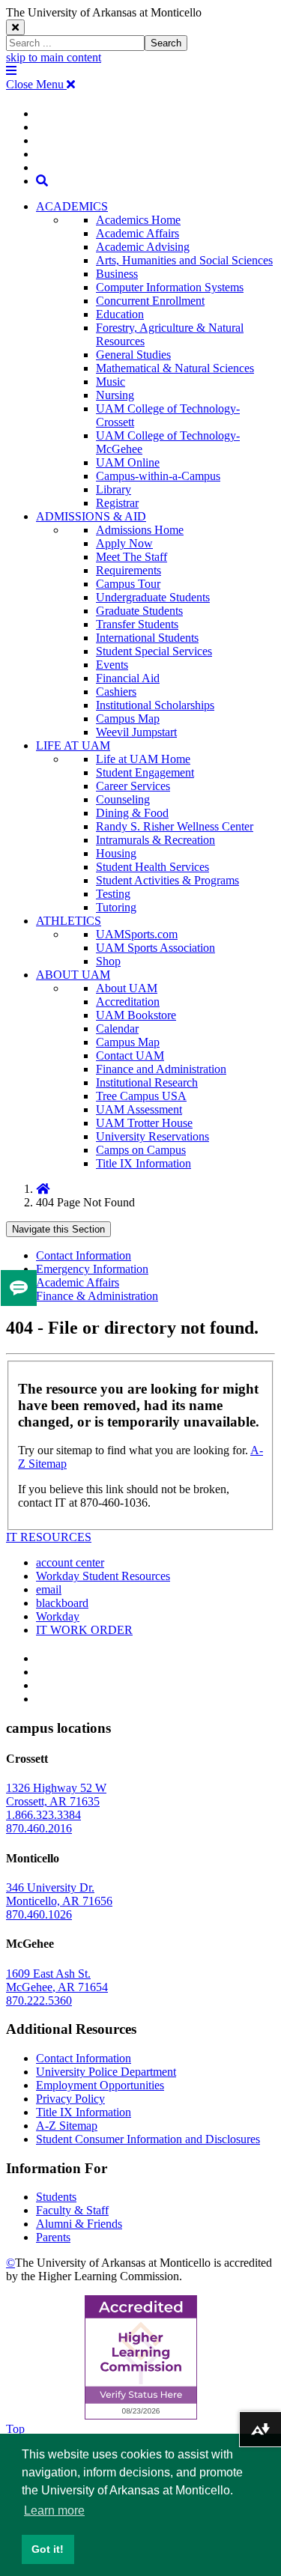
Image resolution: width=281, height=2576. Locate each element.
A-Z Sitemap (67, 2126)
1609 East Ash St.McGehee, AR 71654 (57, 1980)
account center (70, 1562)
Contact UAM (130, 1055)
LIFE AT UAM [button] (73, 745)
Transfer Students (137, 624)
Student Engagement (145, 772)
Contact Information (84, 1255)
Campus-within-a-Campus (158, 476)
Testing (113, 894)
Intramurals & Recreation (155, 840)
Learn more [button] (54, 2510)
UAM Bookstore (136, 1015)
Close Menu (36, 84)
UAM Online (128, 462)
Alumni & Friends (79, 2224)
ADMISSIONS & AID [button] (91, 516)
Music (111, 382)
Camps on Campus (141, 1150)
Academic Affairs (138, 233)
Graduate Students (139, 611)
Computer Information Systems (170, 287)
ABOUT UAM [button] (73, 975)
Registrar (117, 503)
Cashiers (116, 692)
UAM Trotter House (144, 1123)
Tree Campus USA (141, 1096)
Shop (108, 961)
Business (117, 274)
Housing (116, 853)
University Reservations (152, 1136)
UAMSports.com (137, 934)
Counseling (123, 799)
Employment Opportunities (100, 2085)
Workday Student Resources (103, 1576)
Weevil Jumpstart (136, 732)
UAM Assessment (139, 1109)
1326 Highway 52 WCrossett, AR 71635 (56, 1795)
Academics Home (138, 220)
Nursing (115, 395)
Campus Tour (128, 584)
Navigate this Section (58, 1229)
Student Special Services (154, 651)
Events (112, 665)
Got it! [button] (48, 2549)
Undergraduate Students (153, 597)
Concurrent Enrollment (150, 301)
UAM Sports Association (155, 948)
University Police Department (106, 2072)
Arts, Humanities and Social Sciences (184, 260)
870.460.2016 (39, 1828)
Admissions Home (140, 530)
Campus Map (128, 719)
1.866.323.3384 (43, 1815)
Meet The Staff (132, 557)
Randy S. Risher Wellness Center (175, 826)
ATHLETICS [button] (69, 921)
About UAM (127, 988)
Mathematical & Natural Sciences (175, 368)
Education (120, 314)
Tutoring (116, 907)
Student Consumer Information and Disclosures (148, 2139)
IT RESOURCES (49, 1537)
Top (15, 2429)
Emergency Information (92, 1269)
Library (114, 489)
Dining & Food (132, 813)
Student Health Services (152, 867)
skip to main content (54, 57)
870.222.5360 (39, 2001)
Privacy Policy (70, 2099)
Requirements (129, 570)
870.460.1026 (39, 1914)
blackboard (62, 1603)
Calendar (117, 1029)
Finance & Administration (97, 1296)
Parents (53, 2237)
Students (56, 2197)
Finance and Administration (161, 1069)
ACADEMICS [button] (72, 206)
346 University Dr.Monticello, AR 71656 (59, 1894)
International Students (147, 638)
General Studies (133, 355)
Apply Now (124, 543)
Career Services (133, 786)
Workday (58, 1616)
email (49, 1589)
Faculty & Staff (72, 2210)
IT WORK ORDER (84, 1630)
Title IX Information (143, 1163)
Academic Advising (143, 247)
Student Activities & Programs (167, 880)
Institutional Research (147, 1082)
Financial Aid (128, 678)
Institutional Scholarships (155, 705)
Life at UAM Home (143, 759)
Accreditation (128, 1002)
